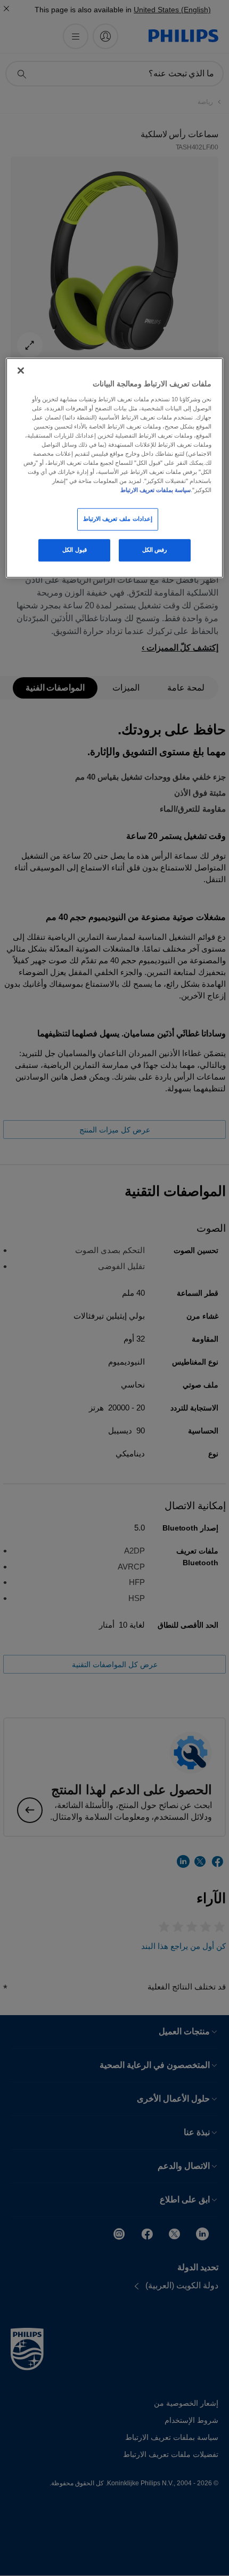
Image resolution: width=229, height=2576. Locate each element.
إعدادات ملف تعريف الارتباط (118, 519)
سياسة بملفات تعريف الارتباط (156, 490)
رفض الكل (155, 550)
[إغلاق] (21, 370)
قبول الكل (75, 550)
